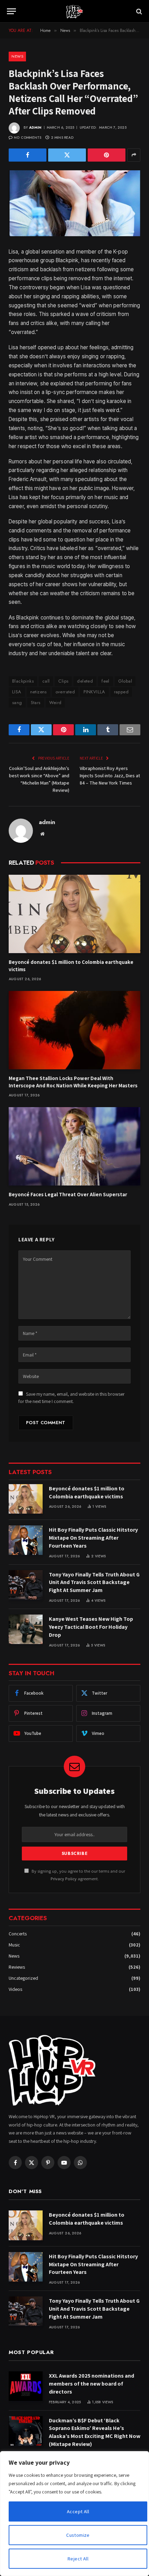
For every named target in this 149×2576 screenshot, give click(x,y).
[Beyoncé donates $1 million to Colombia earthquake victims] (74, 914)
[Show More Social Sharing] (134, 155)
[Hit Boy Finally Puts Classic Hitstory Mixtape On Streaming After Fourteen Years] (26, 1540)
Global (125, 681)
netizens (38, 692)
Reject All (78, 2559)
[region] (74, 2514)
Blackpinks (23, 681)
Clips (63, 681)
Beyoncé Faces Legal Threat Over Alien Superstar (68, 1194)
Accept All (78, 2511)
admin (35, 127)
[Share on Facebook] (28, 155)
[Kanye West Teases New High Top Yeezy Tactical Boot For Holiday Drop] (26, 1629)
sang (17, 703)
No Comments (28, 138)
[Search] (138, 11)
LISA (17, 692)
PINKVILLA (94, 692)
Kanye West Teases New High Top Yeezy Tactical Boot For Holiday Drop (91, 1627)
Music (14, 1945)
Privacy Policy (64, 1879)
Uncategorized (23, 1978)
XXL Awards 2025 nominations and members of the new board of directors (91, 2384)
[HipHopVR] (74, 11)
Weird (55, 703)
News (17, 56)
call (46, 681)
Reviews (17, 1967)
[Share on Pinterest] (107, 155)
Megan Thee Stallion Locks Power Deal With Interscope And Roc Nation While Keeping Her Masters (73, 1082)
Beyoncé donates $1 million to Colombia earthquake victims (87, 1492)
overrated (65, 692)
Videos (15, 1989)
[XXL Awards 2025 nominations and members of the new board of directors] (26, 2386)
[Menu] (11, 11)
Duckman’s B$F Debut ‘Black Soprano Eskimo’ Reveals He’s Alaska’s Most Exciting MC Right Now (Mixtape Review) (95, 2432)
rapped (121, 692)
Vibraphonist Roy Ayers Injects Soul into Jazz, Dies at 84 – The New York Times (110, 776)
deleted (85, 681)
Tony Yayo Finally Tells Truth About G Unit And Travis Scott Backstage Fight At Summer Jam (94, 1582)
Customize (78, 2535)
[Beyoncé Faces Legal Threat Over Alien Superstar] (74, 1146)
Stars (36, 703)
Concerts (18, 1934)
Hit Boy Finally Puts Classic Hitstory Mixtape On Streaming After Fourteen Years (93, 1538)
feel (106, 681)
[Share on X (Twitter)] (67, 155)
